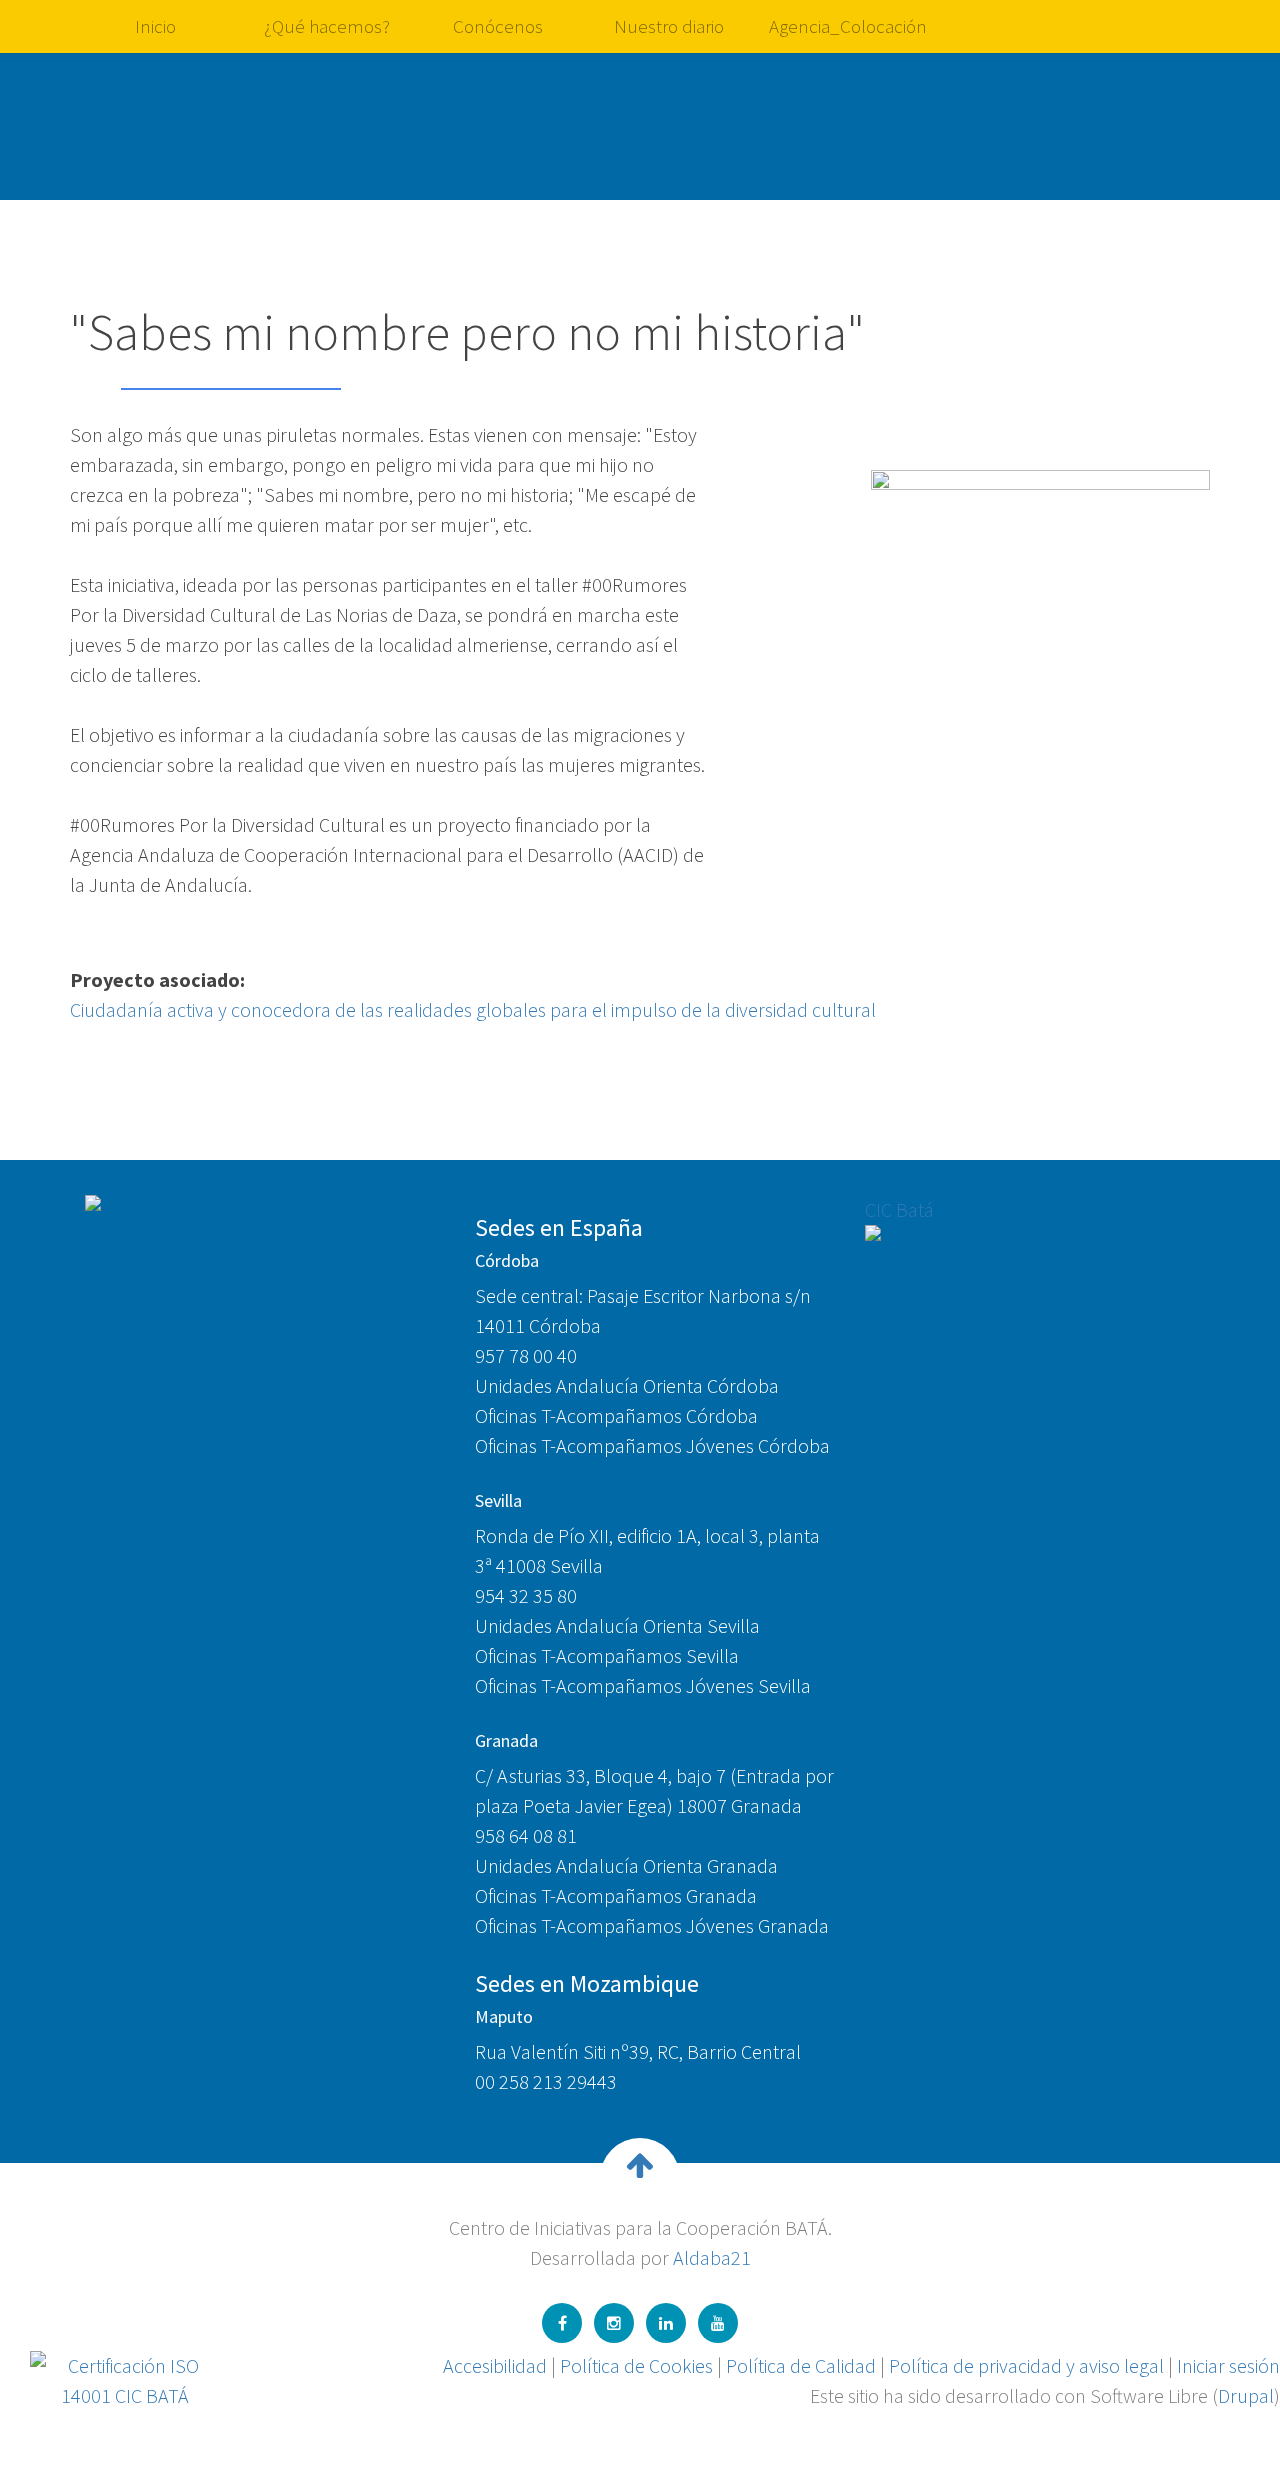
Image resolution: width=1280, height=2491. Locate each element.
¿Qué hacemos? (327, 26)
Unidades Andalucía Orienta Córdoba (627, 1385)
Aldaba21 (712, 2257)
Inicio (155, 26)
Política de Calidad (801, 2365)
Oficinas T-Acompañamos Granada (616, 1895)
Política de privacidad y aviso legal (1026, 2365)
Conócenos (498, 26)
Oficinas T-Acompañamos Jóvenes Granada (652, 1925)
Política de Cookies (636, 2365)
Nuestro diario (669, 26)
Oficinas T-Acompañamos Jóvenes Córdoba (652, 1445)
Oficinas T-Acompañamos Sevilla (607, 1655)
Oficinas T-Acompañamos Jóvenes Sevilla (643, 1685)
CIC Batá (899, 1209)
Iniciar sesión (1228, 2365)
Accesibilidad (495, 2365)
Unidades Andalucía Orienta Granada (626, 1865)
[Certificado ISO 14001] (125, 2378)
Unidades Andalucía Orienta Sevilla (617, 1625)
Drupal (1246, 2395)
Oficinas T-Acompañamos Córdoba (616, 1415)
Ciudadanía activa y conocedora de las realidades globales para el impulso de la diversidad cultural (473, 1009)
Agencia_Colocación (847, 26)
